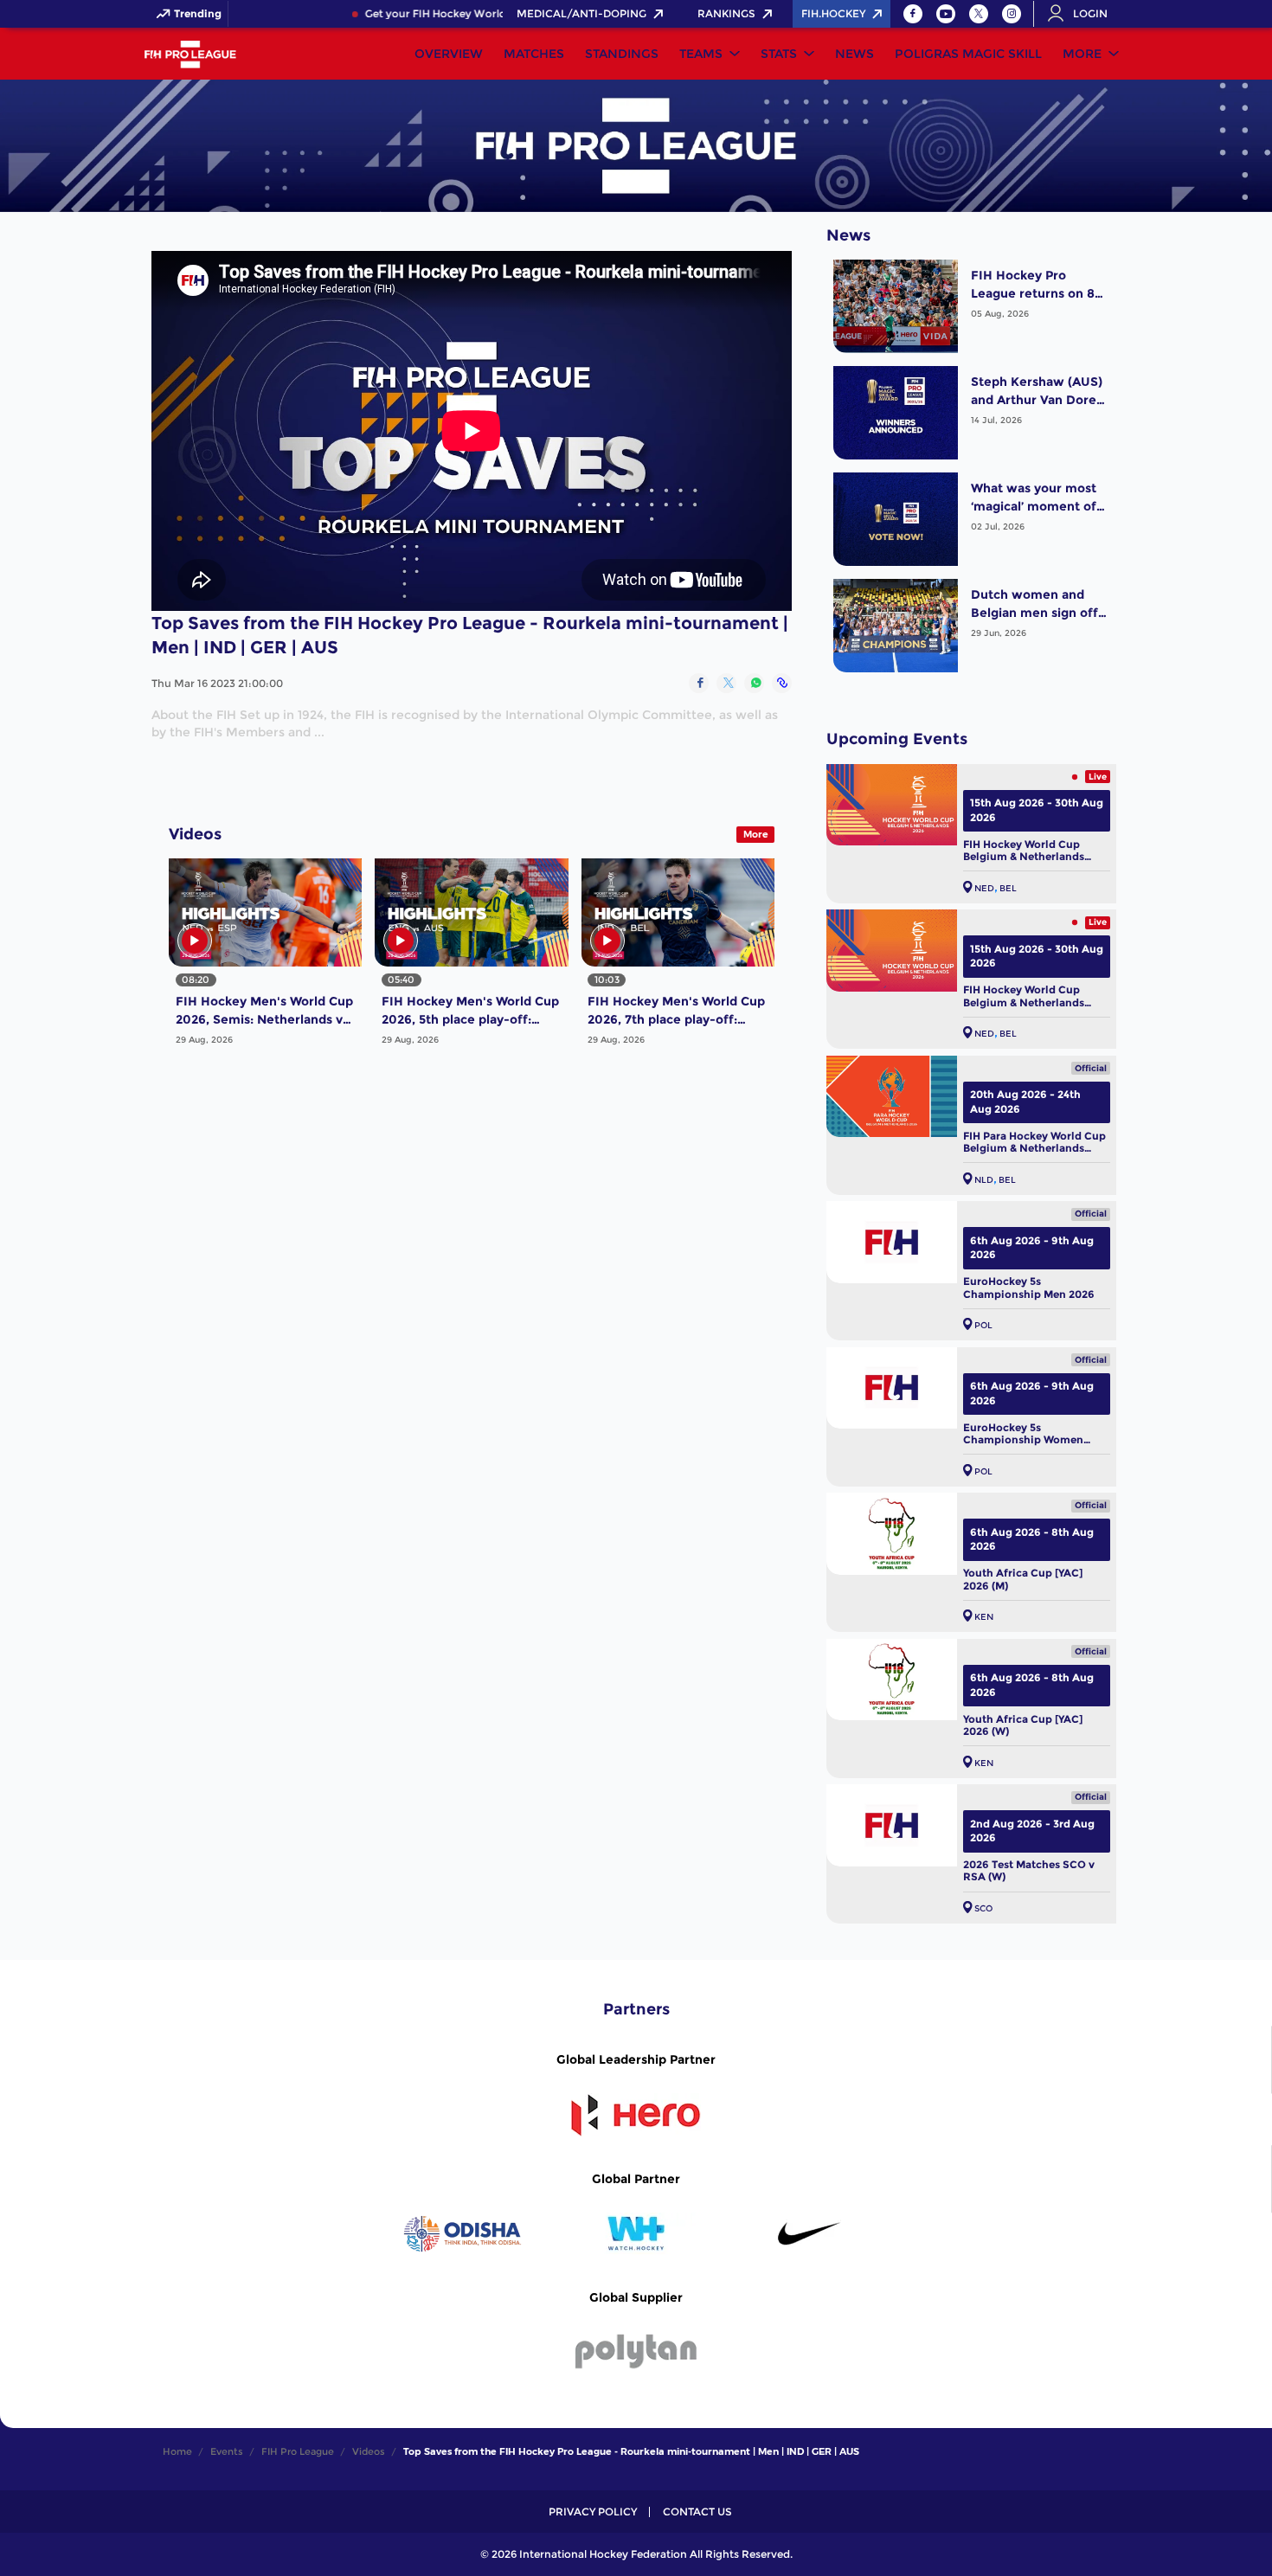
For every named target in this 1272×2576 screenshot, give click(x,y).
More (1082, 54)
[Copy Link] (782, 683)
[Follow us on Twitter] (979, 14)
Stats (779, 54)
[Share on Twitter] (726, 683)
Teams (701, 54)
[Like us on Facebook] (913, 14)
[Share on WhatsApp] (754, 683)
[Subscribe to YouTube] (946, 14)
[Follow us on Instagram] (1012, 14)
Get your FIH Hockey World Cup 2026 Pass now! (453, 14)
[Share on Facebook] (699, 683)
